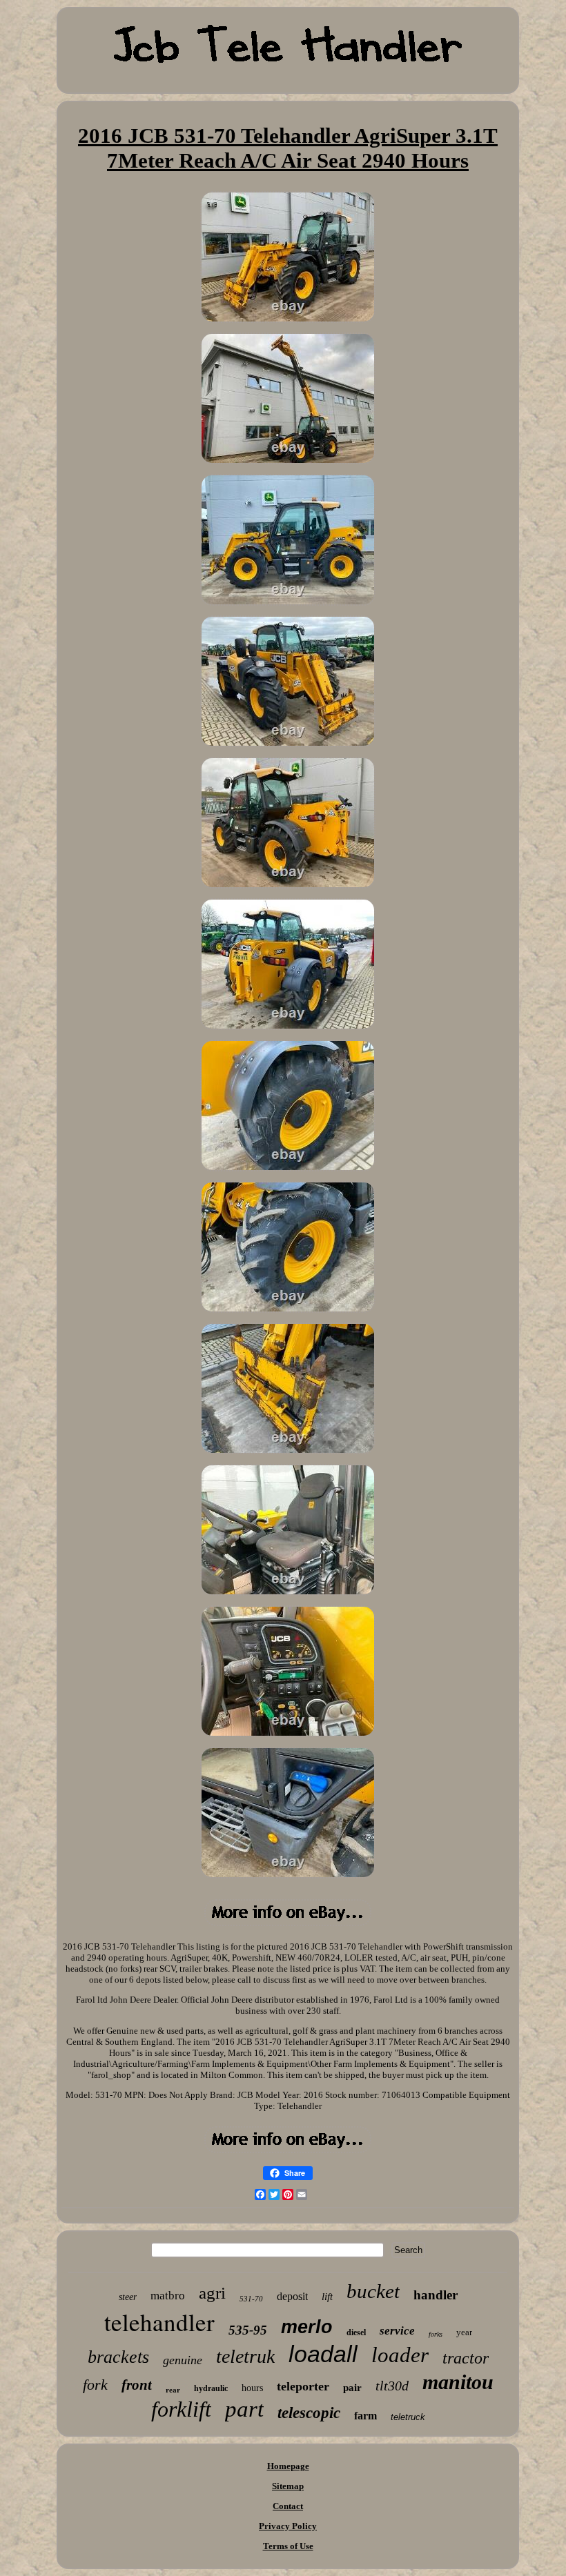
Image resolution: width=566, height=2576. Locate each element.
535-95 (248, 2330)
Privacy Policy (288, 2526)
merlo (307, 2327)
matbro (168, 2296)
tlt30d (392, 2386)
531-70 (251, 2299)
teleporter (303, 2386)
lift (327, 2297)
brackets (118, 2357)
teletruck (408, 2417)
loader (400, 2355)
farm (365, 2416)
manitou (458, 2382)
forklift (181, 2409)
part (244, 2409)
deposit (292, 2296)
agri (212, 2293)
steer (128, 2297)
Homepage (288, 2466)
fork (95, 2385)
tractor (466, 2358)
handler (436, 2295)
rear (173, 2390)
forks (436, 2334)
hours (252, 2388)
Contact (288, 2506)
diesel (356, 2332)
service (397, 2331)
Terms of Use (288, 2546)
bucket (373, 2291)
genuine (183, 2360)
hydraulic (211, 2388)
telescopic (309, 2413)
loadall (323, 2354)
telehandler (159, 2322)
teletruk (245, 2356)
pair (352, 2388)
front (137, 2385)
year (464, 2332)
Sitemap (288, 2486)
